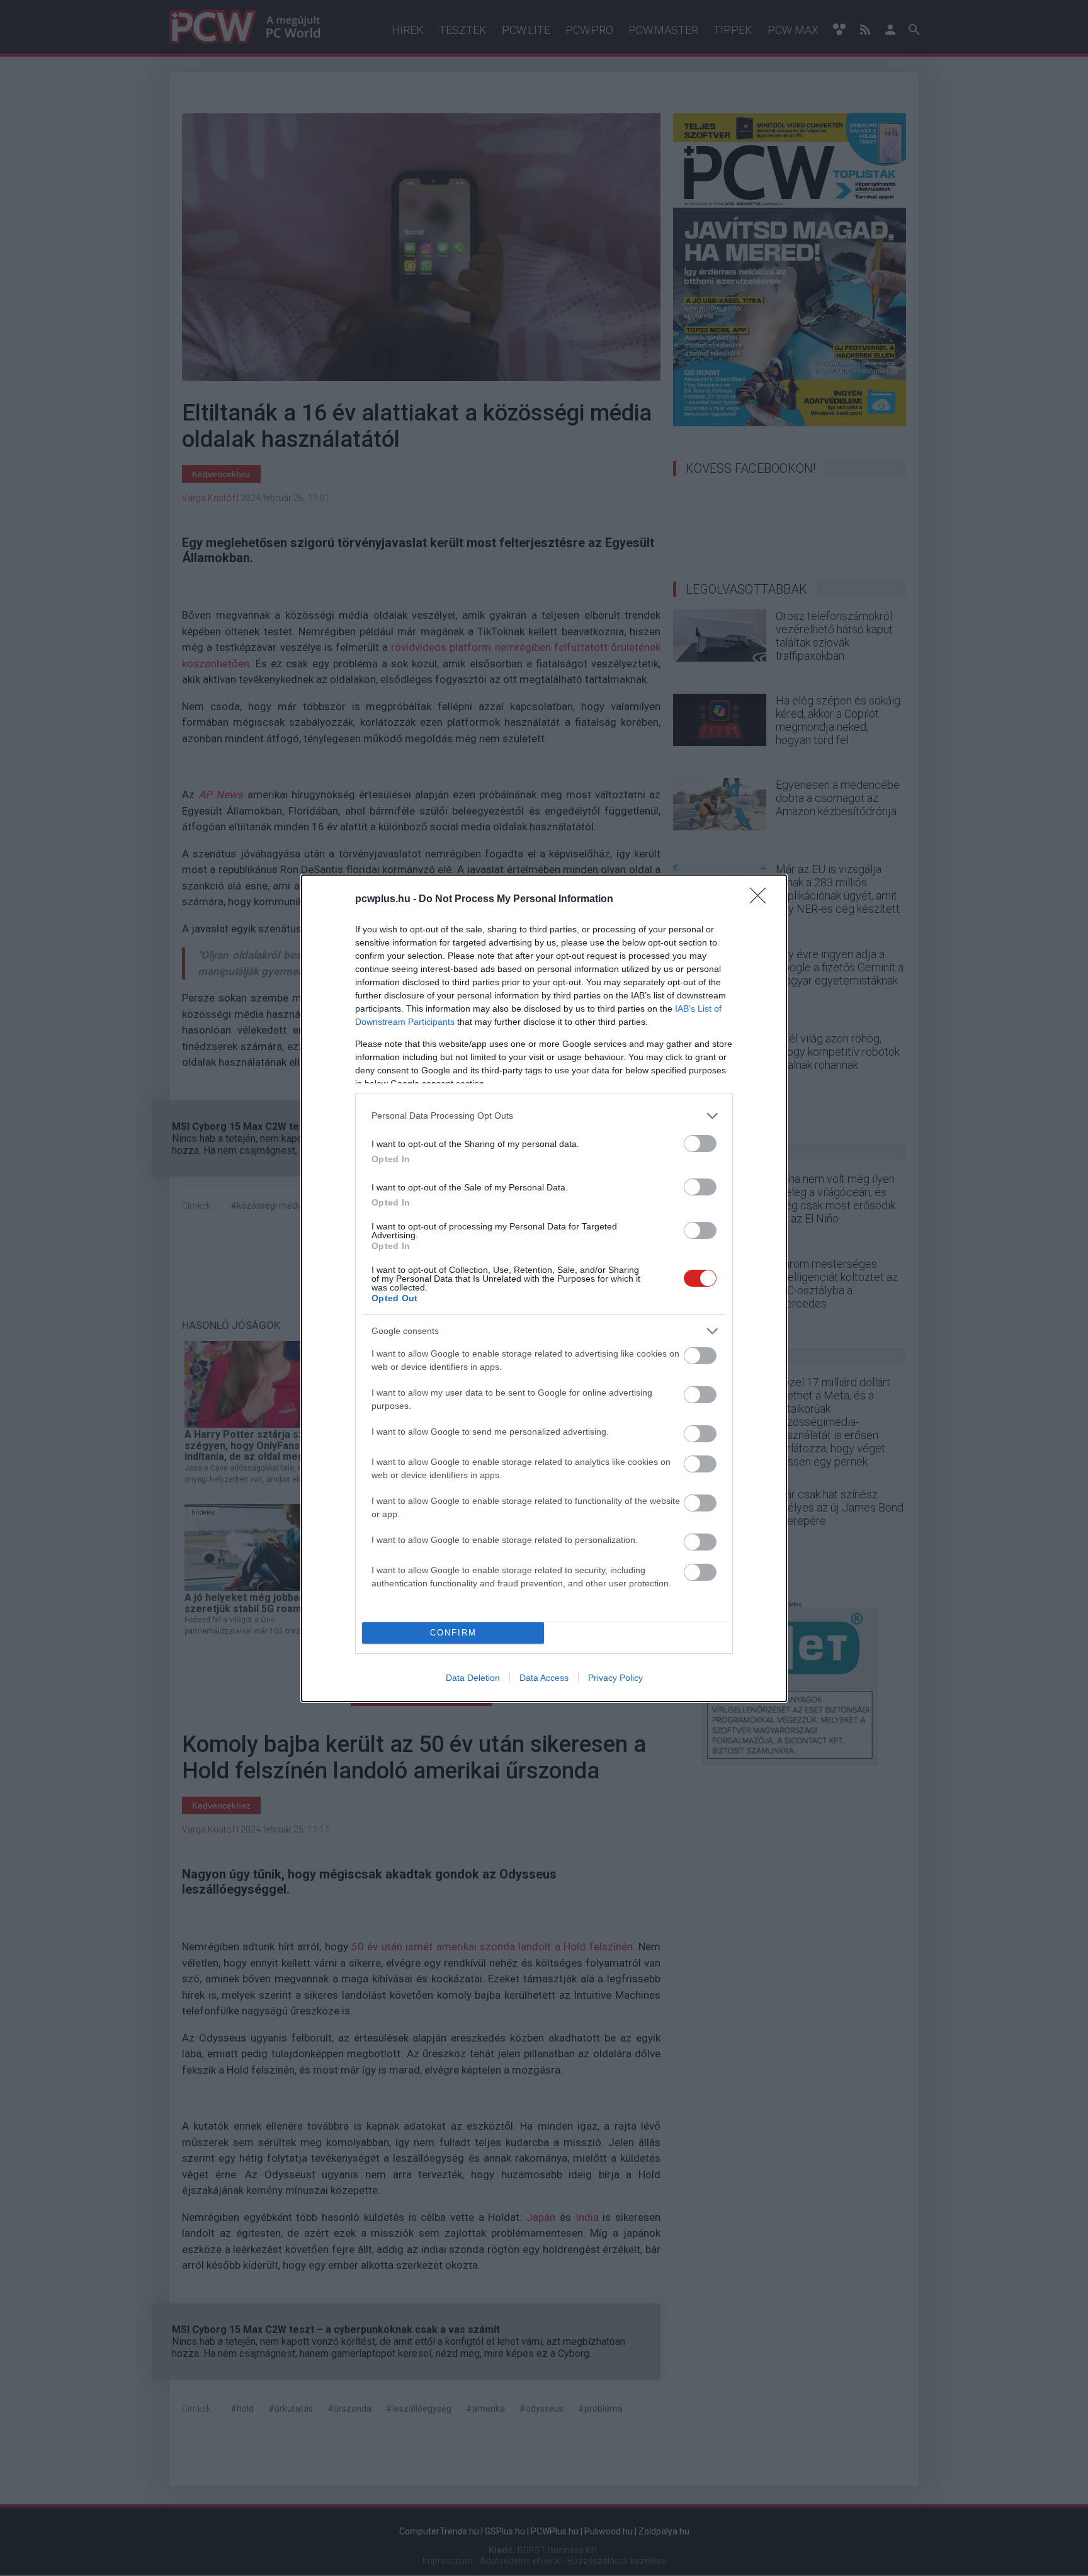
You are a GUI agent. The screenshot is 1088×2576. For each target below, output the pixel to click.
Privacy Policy (615, 1678)
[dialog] (544, 1288)
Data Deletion (473, 1678)
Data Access (544, 1678)
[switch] (700, 1144)
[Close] (762, 900)
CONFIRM (453, 1633)
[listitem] (544, 1116)
